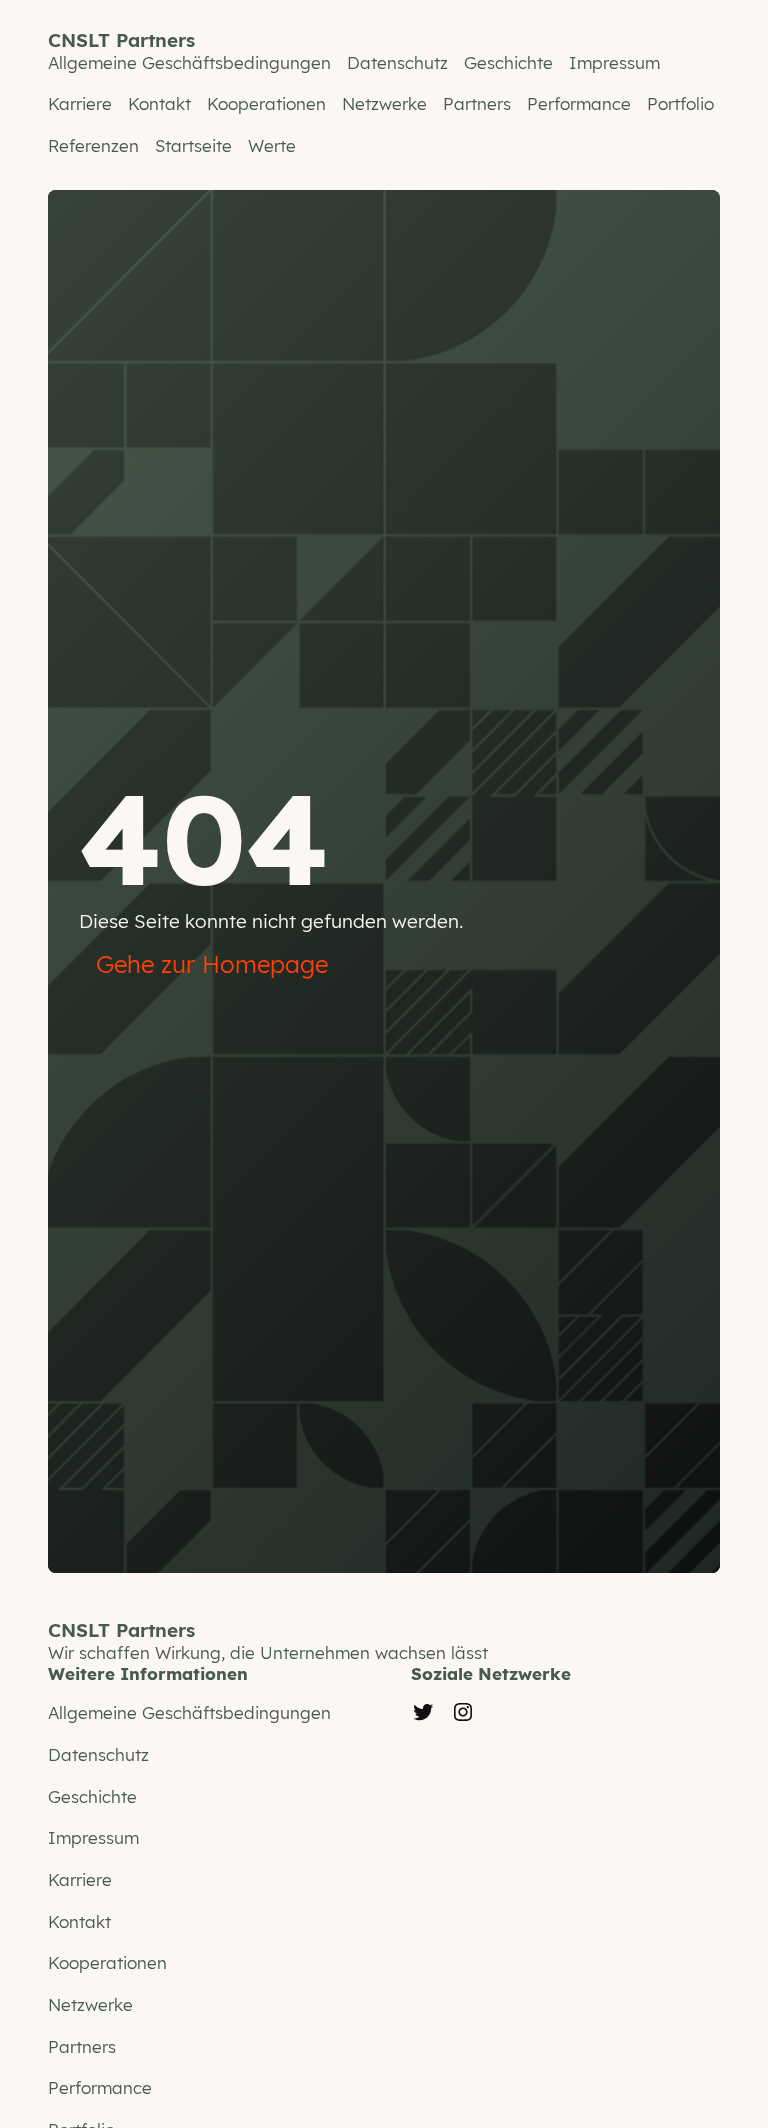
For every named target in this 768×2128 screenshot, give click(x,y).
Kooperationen (266, 103)
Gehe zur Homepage (212, 964)
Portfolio (680, 103)
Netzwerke (384, 103)
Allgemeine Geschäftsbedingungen (189, 62)
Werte (272, 145)
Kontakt (159, 103)
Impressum (614, 62)
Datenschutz (397, 62)
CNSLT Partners (121, 40)
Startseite (193, 145)
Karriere (80, 103)
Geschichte (508, 62)
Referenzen (93, 145)
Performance (579, 103)
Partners (477, 103)
